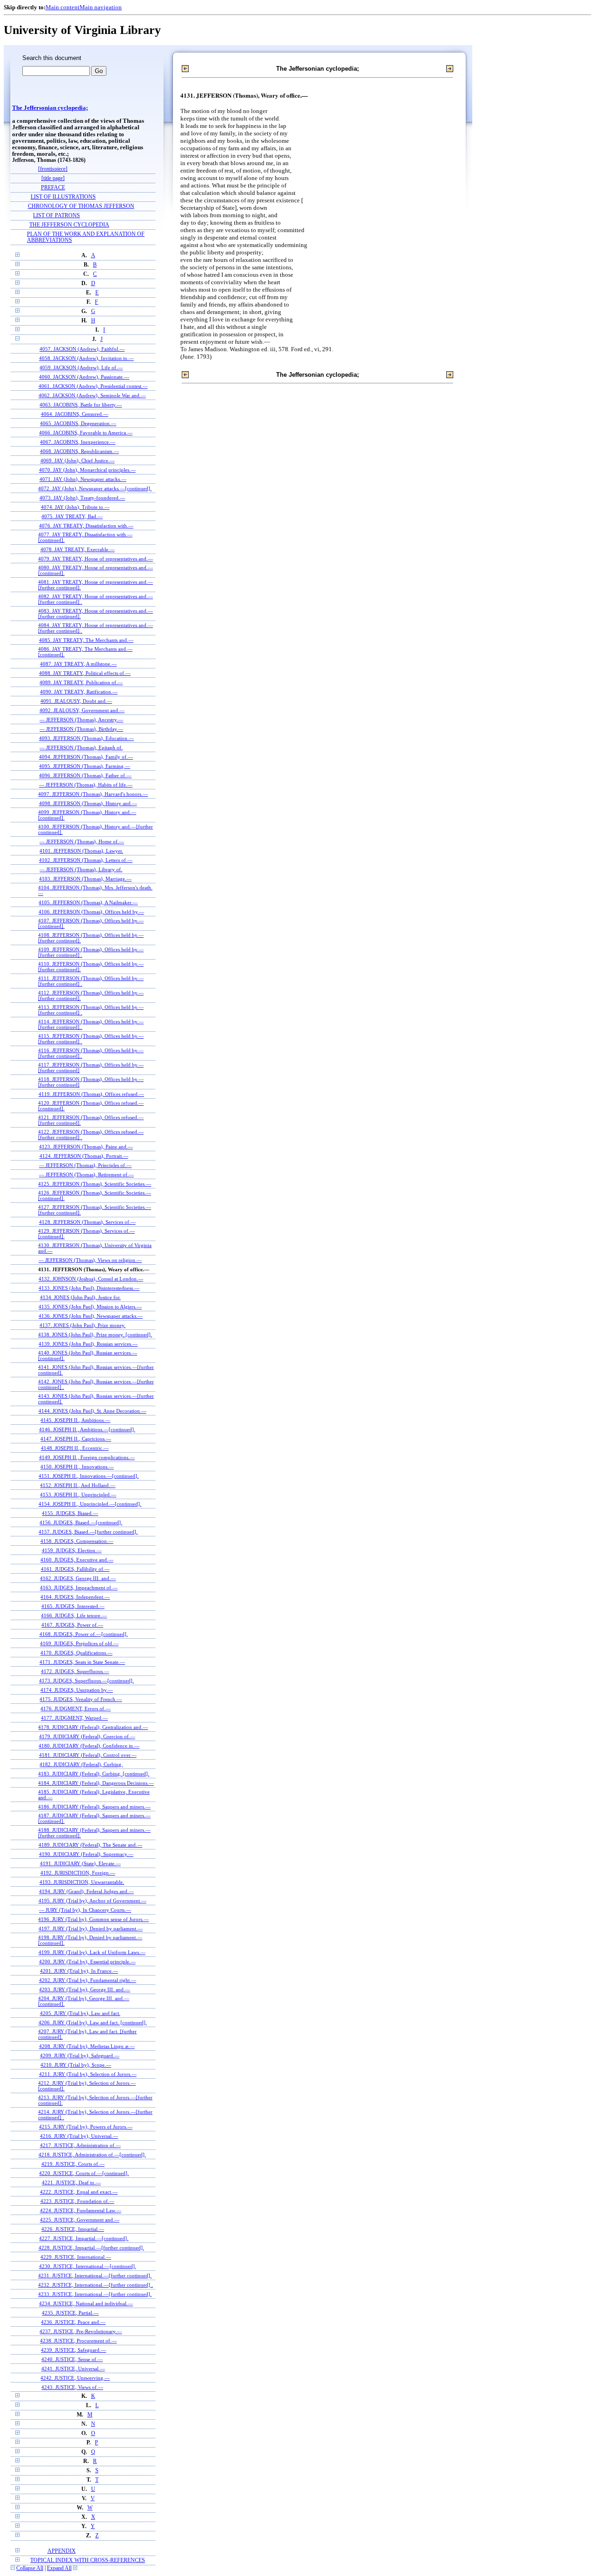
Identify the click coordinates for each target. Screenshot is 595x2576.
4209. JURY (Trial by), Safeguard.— (80, 2055)
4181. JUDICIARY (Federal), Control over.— (88, 1755)
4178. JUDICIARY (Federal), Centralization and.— (93, 1727)
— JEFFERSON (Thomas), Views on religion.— (90, 1260)
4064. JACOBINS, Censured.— (75, 414)
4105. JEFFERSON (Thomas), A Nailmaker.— (88, 902)
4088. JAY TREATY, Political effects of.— (85, 673)
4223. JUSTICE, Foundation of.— (77, 2201)
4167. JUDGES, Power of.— (72, 1625)
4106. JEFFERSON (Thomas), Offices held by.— (91, 912)
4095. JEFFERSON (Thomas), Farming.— (85, 766)
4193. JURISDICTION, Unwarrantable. (82, 1882)
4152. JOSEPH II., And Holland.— (78, 1485)
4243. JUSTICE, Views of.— (72, 2387)
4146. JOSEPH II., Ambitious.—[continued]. (87, 1429)
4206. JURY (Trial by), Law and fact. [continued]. (93, 2022)
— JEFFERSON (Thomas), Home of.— (82, 841)
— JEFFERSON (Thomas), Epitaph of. (81, 747)
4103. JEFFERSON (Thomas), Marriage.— (85, 879)
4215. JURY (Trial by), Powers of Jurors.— (86, 2127)
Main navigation (101, 7)
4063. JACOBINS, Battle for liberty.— (81, 405)
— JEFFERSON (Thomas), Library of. (81, 869)
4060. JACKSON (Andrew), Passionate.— (84, 377)
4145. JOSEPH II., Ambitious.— (75, 1420)
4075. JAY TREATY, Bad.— (72, 516)
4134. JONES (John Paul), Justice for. (80, 1297)
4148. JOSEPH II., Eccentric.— (75, 1448)
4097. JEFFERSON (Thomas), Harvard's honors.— (93, 794)
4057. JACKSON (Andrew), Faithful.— (82, 349)
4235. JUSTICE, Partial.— (70, 2313)
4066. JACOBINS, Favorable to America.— (86, 433)
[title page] (53, 178)
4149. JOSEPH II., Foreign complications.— (87, 1457)
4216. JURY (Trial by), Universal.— (79, 2136)
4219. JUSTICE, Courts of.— (73, 2164)
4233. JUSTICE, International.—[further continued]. (95, 2294)
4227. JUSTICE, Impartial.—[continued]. (84, 2238)
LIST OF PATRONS (56, 216)
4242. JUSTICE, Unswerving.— (75, 2378)
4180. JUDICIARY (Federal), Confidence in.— (89, 1746)
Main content (63, 7)
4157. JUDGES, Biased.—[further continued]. (88, 1532)
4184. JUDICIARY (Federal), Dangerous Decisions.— (96, 1783)
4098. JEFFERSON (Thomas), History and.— (88, 803)
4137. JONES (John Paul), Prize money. (83, 1325)
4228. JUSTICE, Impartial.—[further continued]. (91, 2248)
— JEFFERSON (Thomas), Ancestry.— (81, 720)
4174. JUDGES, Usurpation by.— (77, 1690)
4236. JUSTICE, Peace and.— (73, 2322)
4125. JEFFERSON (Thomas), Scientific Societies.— (95, 1184)
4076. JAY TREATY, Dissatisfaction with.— (86, 526)
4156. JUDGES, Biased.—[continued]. (81, 1522)
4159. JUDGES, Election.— (72, 1550)
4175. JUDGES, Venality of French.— (81, 1699)
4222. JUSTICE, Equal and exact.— (79, 2192)
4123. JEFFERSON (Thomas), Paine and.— (86, 1147)
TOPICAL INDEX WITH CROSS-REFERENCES (88, 2560)
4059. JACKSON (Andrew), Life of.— (81, 367)
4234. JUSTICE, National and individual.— (86, 2303)
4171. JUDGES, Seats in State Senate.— (82, 1662)
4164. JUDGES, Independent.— (75, 1597)
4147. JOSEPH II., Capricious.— (76, 1439)
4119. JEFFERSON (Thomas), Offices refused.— (91, 1094)
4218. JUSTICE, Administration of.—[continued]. (92, 2155)
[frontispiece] (53, 169)
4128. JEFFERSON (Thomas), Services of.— (87, 1222)
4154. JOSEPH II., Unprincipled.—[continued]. (90, 1504)
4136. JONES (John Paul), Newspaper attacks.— (91, 1316)
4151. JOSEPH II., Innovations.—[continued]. (89, 1476)
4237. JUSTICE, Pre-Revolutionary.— (81, 2331)
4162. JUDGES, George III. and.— (78, 1578)
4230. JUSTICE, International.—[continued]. (88, 2266)
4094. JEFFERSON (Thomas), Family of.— (86, 757)
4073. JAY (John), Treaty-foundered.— (82, 498)
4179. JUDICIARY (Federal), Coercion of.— (87, 1736)
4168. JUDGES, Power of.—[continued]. (84, 1634)
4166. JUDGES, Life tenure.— (74, 1615)
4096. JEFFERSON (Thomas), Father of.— (85, 775)
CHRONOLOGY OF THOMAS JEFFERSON (81, 206)
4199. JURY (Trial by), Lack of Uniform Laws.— (92, 1952)
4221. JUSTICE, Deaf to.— (71, 2182)
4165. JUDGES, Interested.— (73, 1606)
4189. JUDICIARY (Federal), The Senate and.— (90, 1845)
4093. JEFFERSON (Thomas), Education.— (86, 738)
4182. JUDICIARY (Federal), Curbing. (81, 1764)
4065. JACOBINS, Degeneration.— (78, 423)
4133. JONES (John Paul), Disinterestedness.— (89, 1288)
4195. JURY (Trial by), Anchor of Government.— (93, 1901)
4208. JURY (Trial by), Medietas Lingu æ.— (87, 2046)
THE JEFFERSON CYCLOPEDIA (69, 225)
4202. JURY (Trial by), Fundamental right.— (88, 1980)
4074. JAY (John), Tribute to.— (75, 507)
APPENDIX (62, 2551)
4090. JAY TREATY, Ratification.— (79, 692)
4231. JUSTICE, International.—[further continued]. (95, 2276)
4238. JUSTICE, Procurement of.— (78, 2341)
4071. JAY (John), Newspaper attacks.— (83, 479)
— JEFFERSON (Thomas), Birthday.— (81, 729)
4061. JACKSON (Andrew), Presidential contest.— (93, 386)
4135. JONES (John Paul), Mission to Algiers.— (90, 1307)
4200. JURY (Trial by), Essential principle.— (87, 1962)
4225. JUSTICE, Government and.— (80, 2220)
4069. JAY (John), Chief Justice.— (78, 460)
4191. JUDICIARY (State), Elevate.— (80, 1863)
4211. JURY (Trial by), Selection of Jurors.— (88, 2074)
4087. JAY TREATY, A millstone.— (78, 664)
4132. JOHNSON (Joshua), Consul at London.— (91, 1279)
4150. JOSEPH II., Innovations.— (77, 1467)
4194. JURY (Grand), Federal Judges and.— (86, 1891)
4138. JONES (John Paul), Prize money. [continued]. (95, 1335)
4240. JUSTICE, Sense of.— (72, 2359)
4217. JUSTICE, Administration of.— (80, 2145)
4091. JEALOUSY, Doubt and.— (76, 701)
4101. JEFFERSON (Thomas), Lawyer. (81, 851)
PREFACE (53, 188)
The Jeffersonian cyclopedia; (50, 108)
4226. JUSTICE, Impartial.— (73, 2229)
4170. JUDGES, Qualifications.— (76, 1653)
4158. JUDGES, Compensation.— (77, 1541)
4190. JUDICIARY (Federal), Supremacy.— (86, 1854)
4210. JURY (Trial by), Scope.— (76, 2065)
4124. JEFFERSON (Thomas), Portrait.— (84, 1156)
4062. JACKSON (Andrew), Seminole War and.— (92, 395)
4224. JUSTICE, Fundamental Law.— (81, 2210)
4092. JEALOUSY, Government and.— (82, 710)
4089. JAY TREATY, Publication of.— (81, 682)
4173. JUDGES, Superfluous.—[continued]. (86, 1681)
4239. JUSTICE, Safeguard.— (73, 2350)
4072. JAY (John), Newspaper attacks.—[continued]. (95, 488)
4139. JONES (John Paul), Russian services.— (88, 1344)
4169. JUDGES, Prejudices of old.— (79, 1643)
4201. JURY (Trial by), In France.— (79, 1971)
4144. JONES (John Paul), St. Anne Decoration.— (93, 1411)
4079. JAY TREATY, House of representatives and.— (96, 559)
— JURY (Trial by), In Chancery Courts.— (85, 1910)
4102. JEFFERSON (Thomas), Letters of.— (86, 860)
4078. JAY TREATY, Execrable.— (78, 549)
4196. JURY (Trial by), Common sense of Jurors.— (93, 1919)
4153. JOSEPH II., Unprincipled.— (78, 1495)
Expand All (59, 2568)
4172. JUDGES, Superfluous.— (75, 1671)
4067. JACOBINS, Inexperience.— (78, 442)
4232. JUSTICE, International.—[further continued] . (96, 2285)
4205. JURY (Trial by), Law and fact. (80, 2013)
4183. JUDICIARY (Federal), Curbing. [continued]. (94, 1774)
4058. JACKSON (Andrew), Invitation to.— (86, 358)
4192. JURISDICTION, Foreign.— (78, 1873)
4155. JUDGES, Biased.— (70, 1513)
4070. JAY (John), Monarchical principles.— (87, 470)
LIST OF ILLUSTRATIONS (63, 197)
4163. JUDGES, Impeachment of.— (79, 1588)
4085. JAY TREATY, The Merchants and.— (86, 640)
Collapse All (30, 2568)
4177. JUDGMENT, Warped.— (74, 1718)
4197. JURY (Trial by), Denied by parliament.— (91, 1929)
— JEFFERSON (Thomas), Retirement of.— (86, 1175)
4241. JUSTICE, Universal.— (73, 2369)
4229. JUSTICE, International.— (76, 2257)
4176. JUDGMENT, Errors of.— (76, 1708)
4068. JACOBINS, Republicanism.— (79, 451)
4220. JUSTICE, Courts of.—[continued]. (84, 2173)
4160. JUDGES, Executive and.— (77, 1560)
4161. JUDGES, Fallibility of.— (75, 1569)
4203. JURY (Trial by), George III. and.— (85, 1989)
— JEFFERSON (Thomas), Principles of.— (85, 1165)
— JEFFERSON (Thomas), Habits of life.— (86, 785)
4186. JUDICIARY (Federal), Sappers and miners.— (94, 1807)
